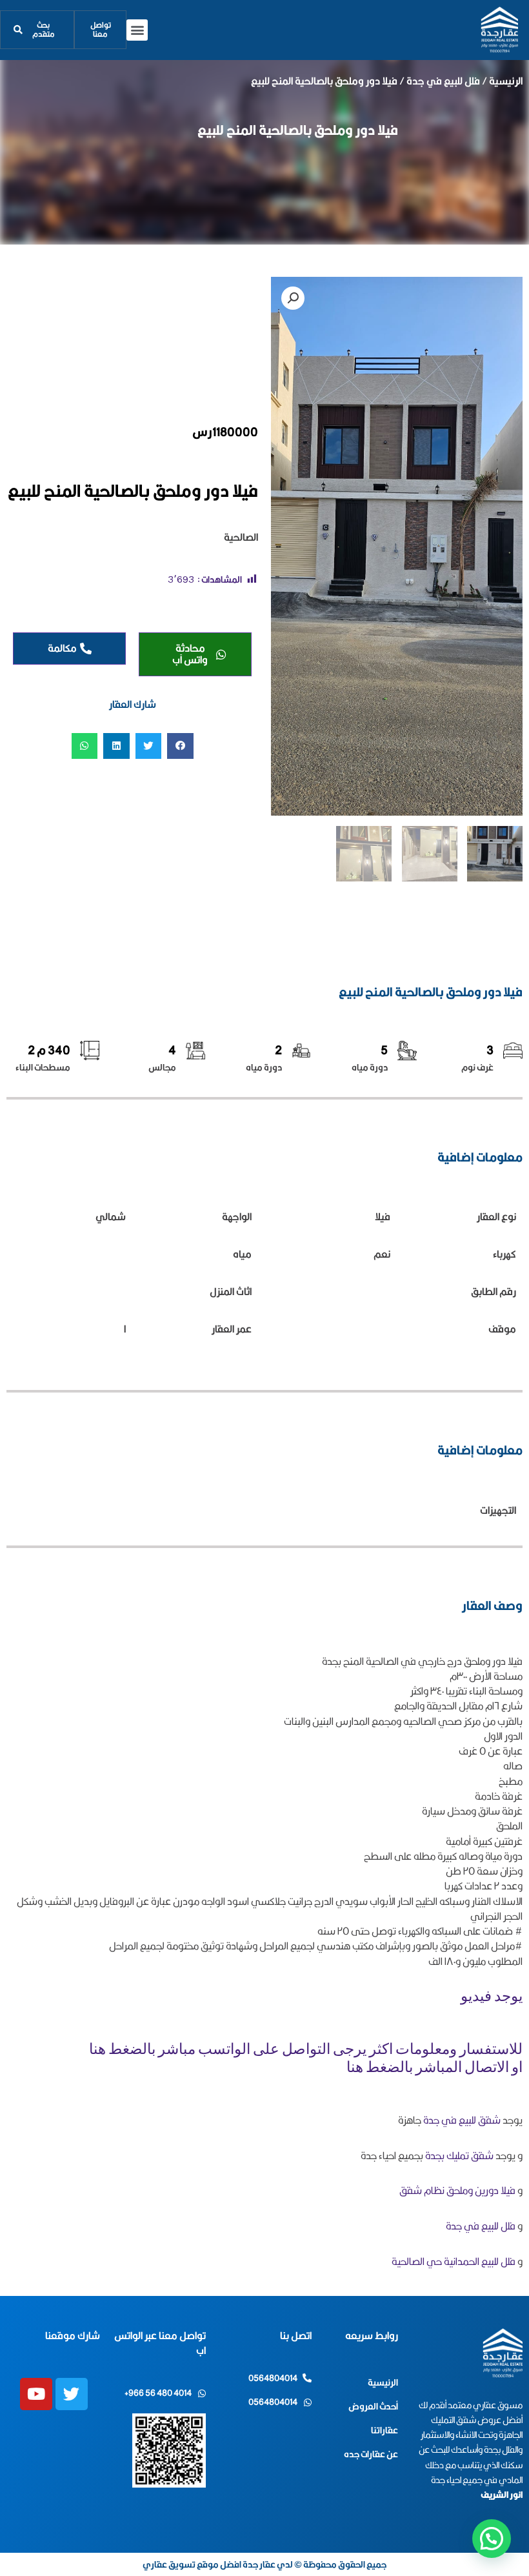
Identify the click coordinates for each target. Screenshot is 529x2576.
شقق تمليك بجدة (459, 2156)
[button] (137, 30)
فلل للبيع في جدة (443, 81)
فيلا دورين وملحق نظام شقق (457, 2190)
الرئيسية (506, 81)
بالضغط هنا (122, 2050)
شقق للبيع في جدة (463, 2120)
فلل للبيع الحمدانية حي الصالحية (454, 2261)
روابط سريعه (372, 2336)
